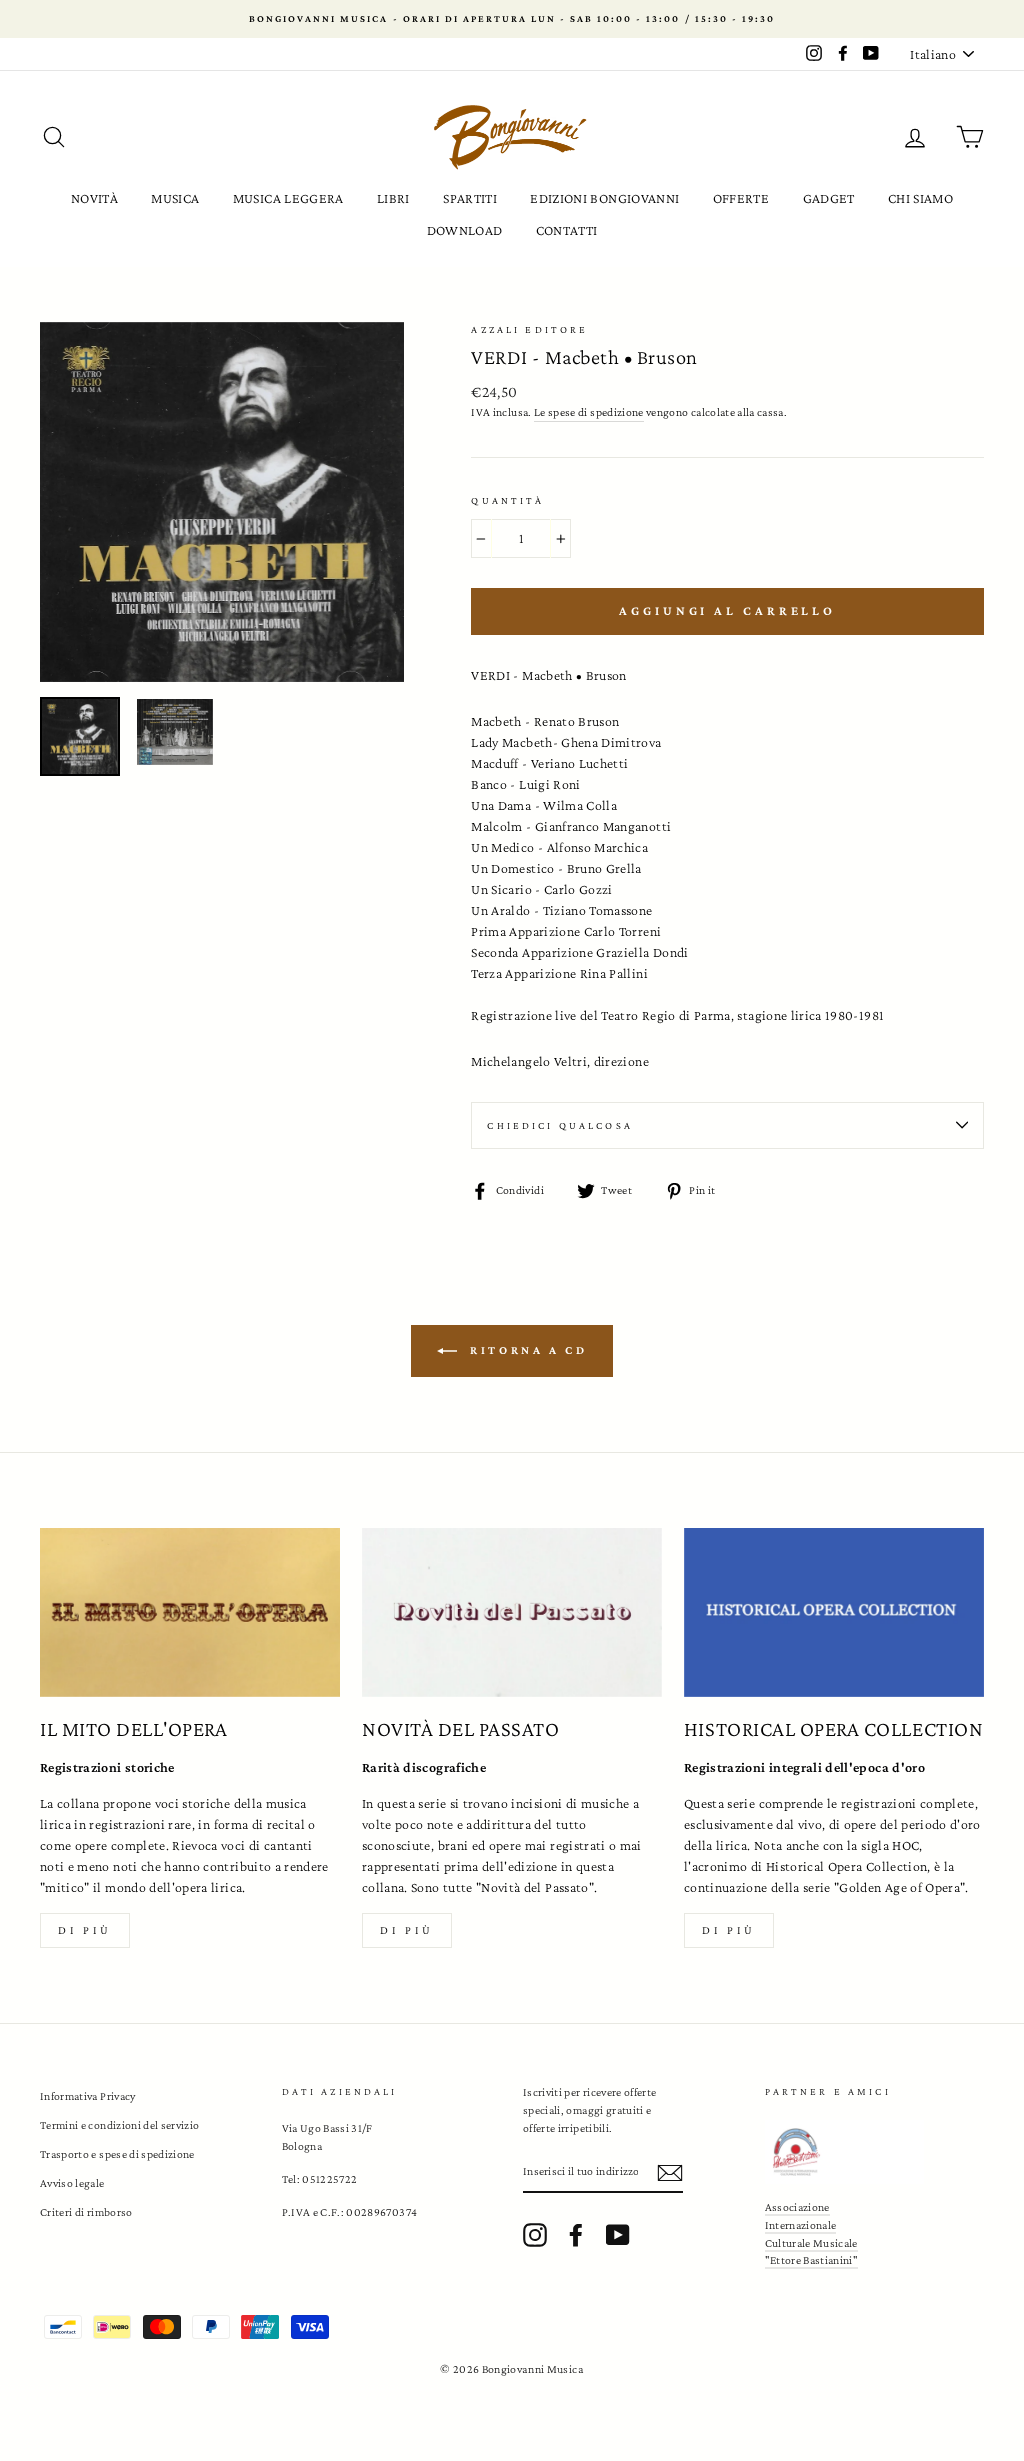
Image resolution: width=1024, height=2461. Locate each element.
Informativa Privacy (88, 2096)
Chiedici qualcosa (560, 1125)
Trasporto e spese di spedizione (117, 2154)
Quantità (507, 500)
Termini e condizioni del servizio (120, 2125)
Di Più (729, 1930)
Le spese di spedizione (589, 412)
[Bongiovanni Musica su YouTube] (618, 2235)
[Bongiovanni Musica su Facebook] (576, 2235)
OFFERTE (741, 198)
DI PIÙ (407, 1930)
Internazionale (801, 2225)
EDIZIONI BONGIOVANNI (604, 198)
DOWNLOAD (465, 230)
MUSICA (175, 198)
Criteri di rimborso (86, 2212)
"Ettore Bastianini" (812, 2260)
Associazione (797, 2207)
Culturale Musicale (811, 2243)
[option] (512, 19)
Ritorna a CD (526, 1350)
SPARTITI (470, 198)
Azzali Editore (529, 329)
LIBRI (393, 198)
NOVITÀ (94, 198)
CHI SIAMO (920, 198)
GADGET (829, 198)
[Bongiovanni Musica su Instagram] (535, 2235)
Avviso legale (72, 2183)
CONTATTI (567, 230)
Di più (85, 1930)
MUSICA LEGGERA (288, 198)
